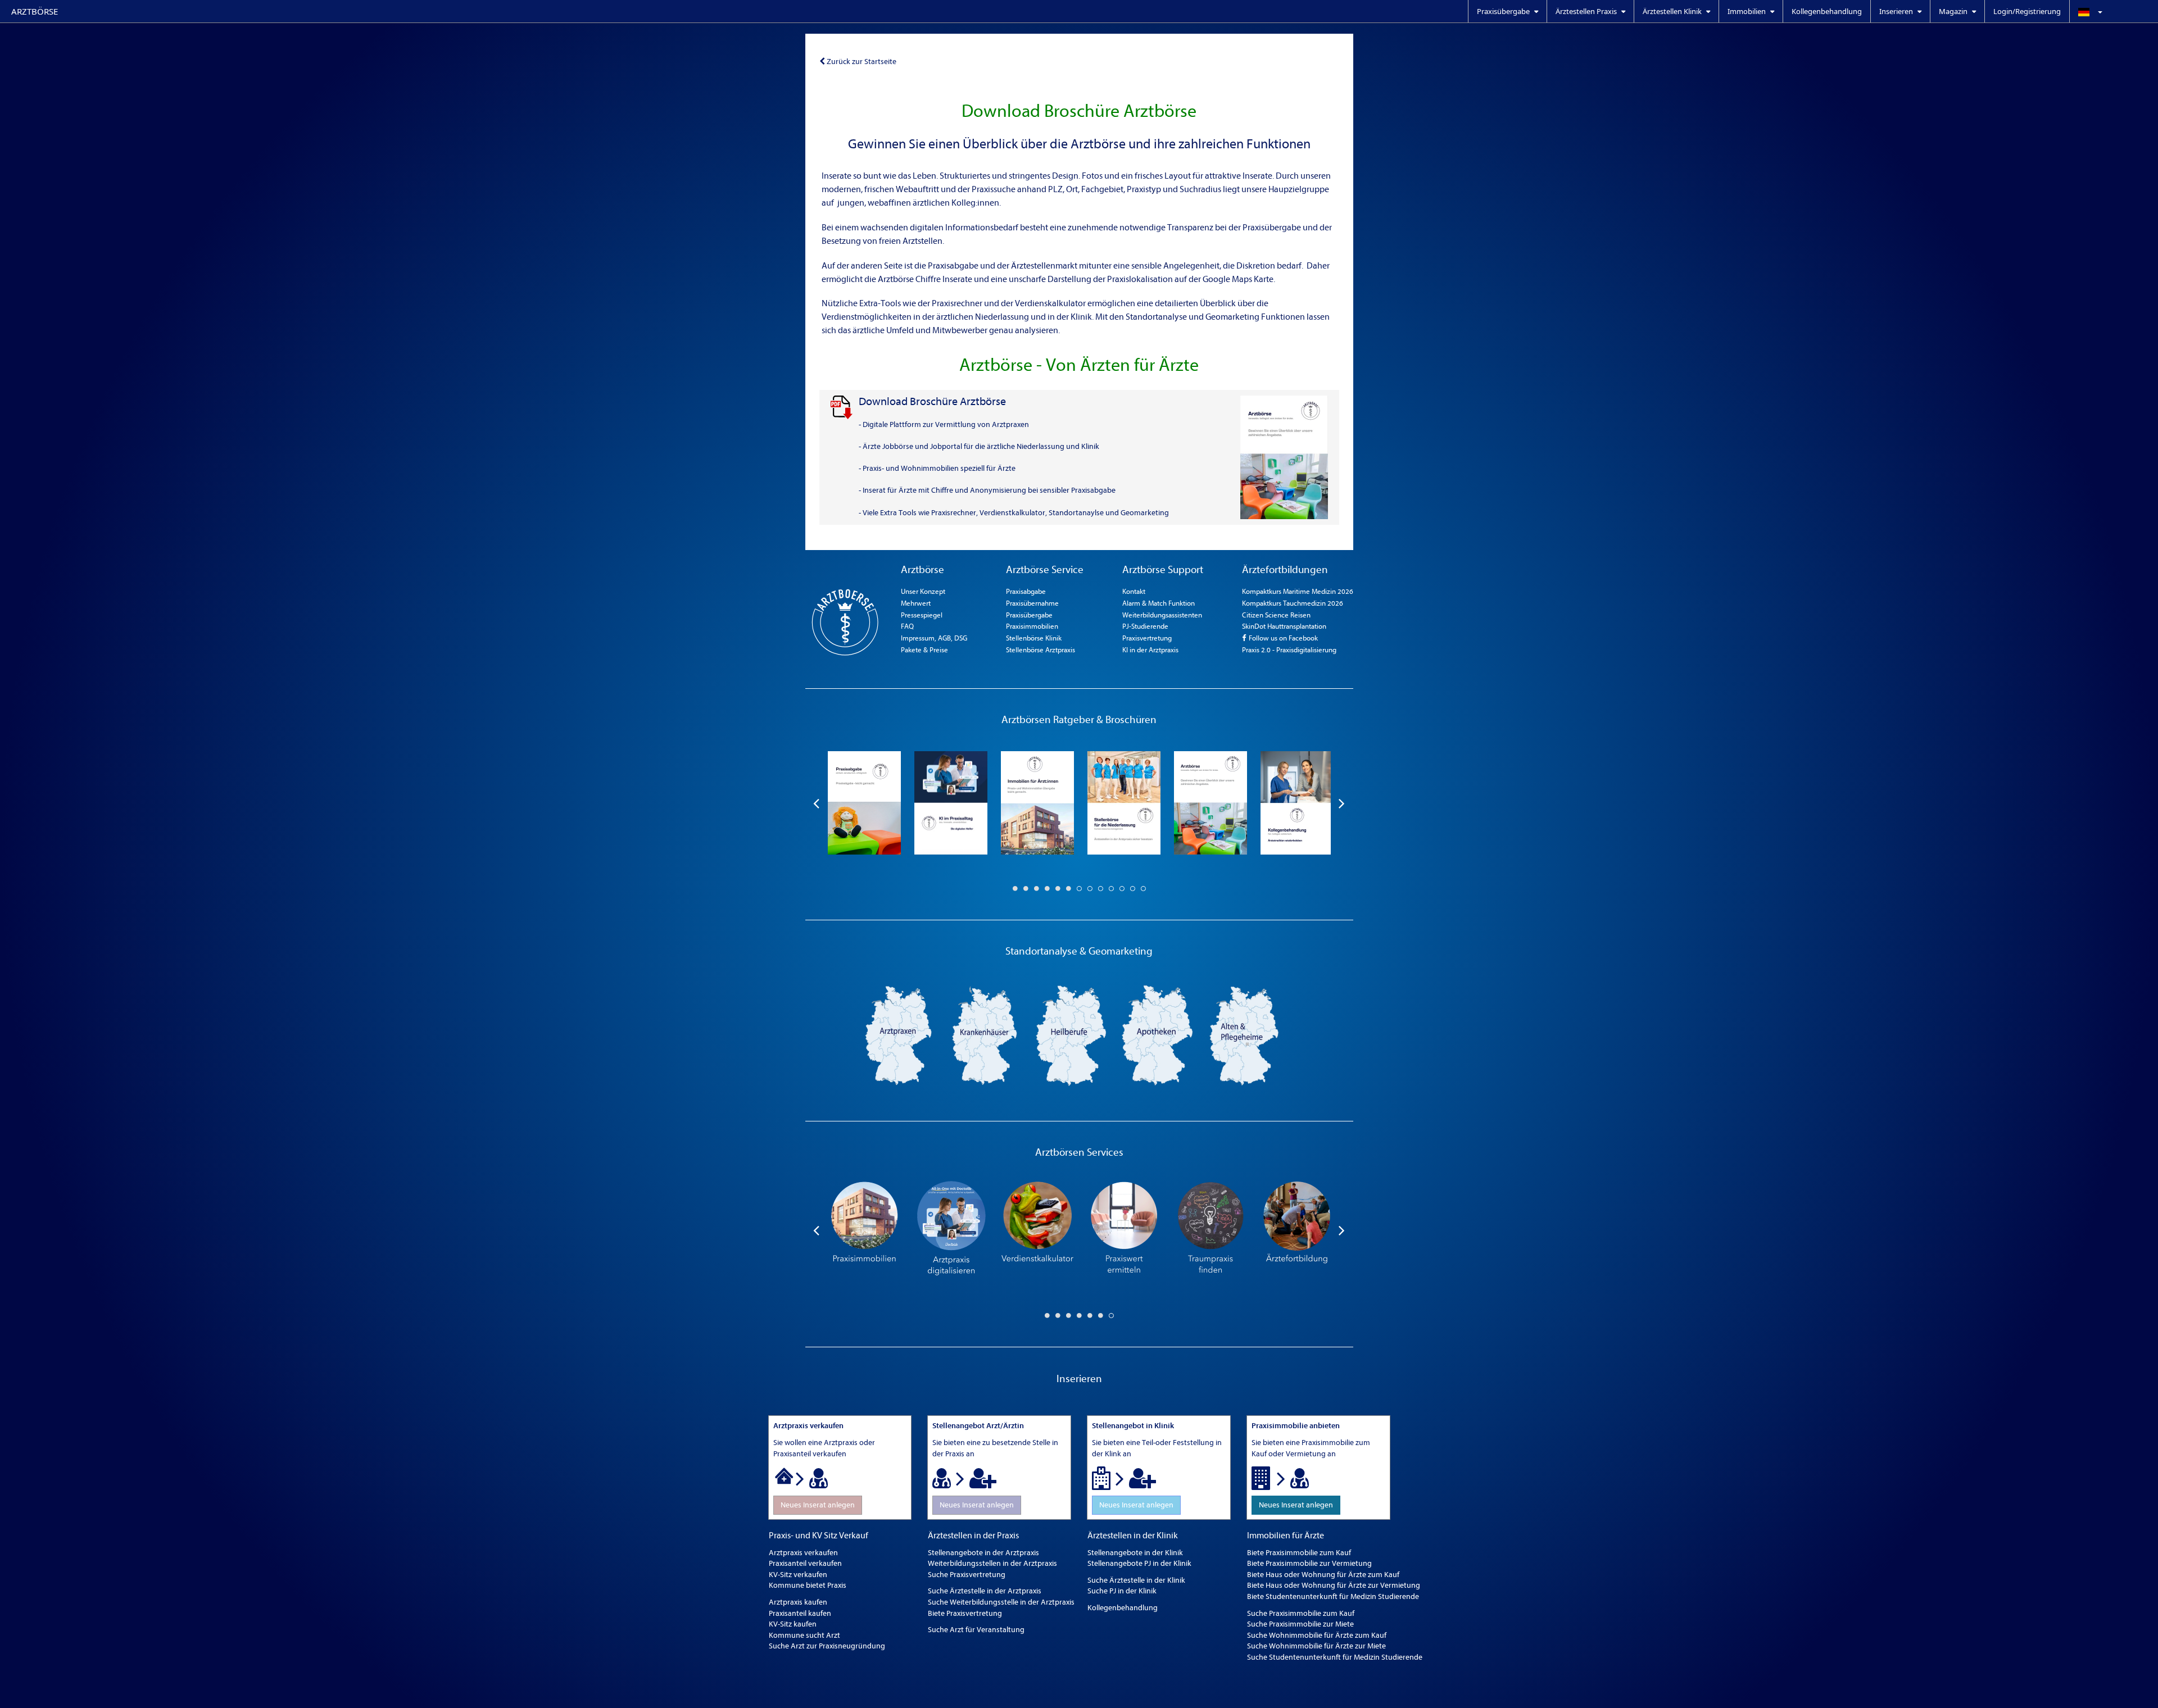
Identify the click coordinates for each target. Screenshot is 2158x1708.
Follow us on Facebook (1282, 638)
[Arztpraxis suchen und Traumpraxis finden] (1211, 1230)
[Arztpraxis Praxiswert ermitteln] (1124, 1230)
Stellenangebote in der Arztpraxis (983, 1553)
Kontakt (1134, 591)
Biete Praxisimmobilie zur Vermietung (1309, 1563)
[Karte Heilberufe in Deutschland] (1071, 1035)
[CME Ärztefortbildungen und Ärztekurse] (1297, 1230)
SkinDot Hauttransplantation (1284, 626)
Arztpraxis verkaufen (803, 1553)
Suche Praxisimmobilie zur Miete (1300, 1624)
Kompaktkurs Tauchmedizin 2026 (1293, 603)
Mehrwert (916, 603)
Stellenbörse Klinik (1034, 638)
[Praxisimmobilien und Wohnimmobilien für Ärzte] (864, 1230)
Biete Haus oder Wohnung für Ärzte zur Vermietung (1334, 1585)
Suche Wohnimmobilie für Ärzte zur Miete (1316, 1646)
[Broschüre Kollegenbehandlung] (1297, 803)
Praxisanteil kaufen (800, 1613)
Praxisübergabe (1029, 615)
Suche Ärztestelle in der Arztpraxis (985, 1591)
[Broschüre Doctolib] (951, 803)
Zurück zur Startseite (862, 62)
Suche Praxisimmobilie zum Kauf (1301, 1613)
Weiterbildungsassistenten (1162, 615)
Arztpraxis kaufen (798, 1602)
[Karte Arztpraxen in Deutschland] (898, 1035)
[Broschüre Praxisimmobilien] (1037, 803)
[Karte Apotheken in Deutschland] (1158, 1035)
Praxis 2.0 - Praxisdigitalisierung (1289, 650)
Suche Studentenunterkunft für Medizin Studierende (1335, 1657)
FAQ (907, 626)
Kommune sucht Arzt (804, 1635)
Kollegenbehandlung (1827, 11)
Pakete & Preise (924, 650)
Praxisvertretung (1147, 638)
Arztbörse (35, 11)
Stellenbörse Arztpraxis (1041, 650)
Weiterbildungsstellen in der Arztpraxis (992, 1563)
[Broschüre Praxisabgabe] (864, 803)
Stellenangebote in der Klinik (1135, 1553)
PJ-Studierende (1145, 626)
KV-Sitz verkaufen (798, 1575)
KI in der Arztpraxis (1150, 650)
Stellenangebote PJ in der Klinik (1139, 1563)
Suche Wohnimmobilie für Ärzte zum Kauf (1317, 1635)
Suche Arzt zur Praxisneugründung (827, 1646)
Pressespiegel (922, 615)
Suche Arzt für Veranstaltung (976, 1630)
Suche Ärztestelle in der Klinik (1136, 1580)
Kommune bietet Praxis (808, 1585)
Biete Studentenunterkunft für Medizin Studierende (1333, 1596)
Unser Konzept (923, 591)
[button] (2114, 11)
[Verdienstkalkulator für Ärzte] (1037, 1230)
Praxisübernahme (1032, 603)
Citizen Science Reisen (1276, 615)
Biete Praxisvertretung (965, 1613)
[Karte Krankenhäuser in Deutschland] (985, 1035)
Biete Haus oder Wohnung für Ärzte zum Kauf (1323, 1575)
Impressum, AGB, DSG (934, 638)
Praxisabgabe (1026, 591)
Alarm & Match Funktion (1159, 603)
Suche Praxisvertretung (967, 1575)
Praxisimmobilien (1032, 626)
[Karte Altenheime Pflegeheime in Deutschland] (1244, 1035)
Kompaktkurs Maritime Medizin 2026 (1298, 591)
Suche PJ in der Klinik (1122, 1591)
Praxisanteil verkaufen (805, 1563)
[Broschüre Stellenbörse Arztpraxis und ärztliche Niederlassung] (1124, 803)
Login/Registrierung (2027, 11)
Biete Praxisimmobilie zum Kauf (1299, 1553)
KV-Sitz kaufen (793, 1624)
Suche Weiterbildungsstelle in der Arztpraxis (1001, 1602)
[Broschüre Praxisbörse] (1211, 803)
